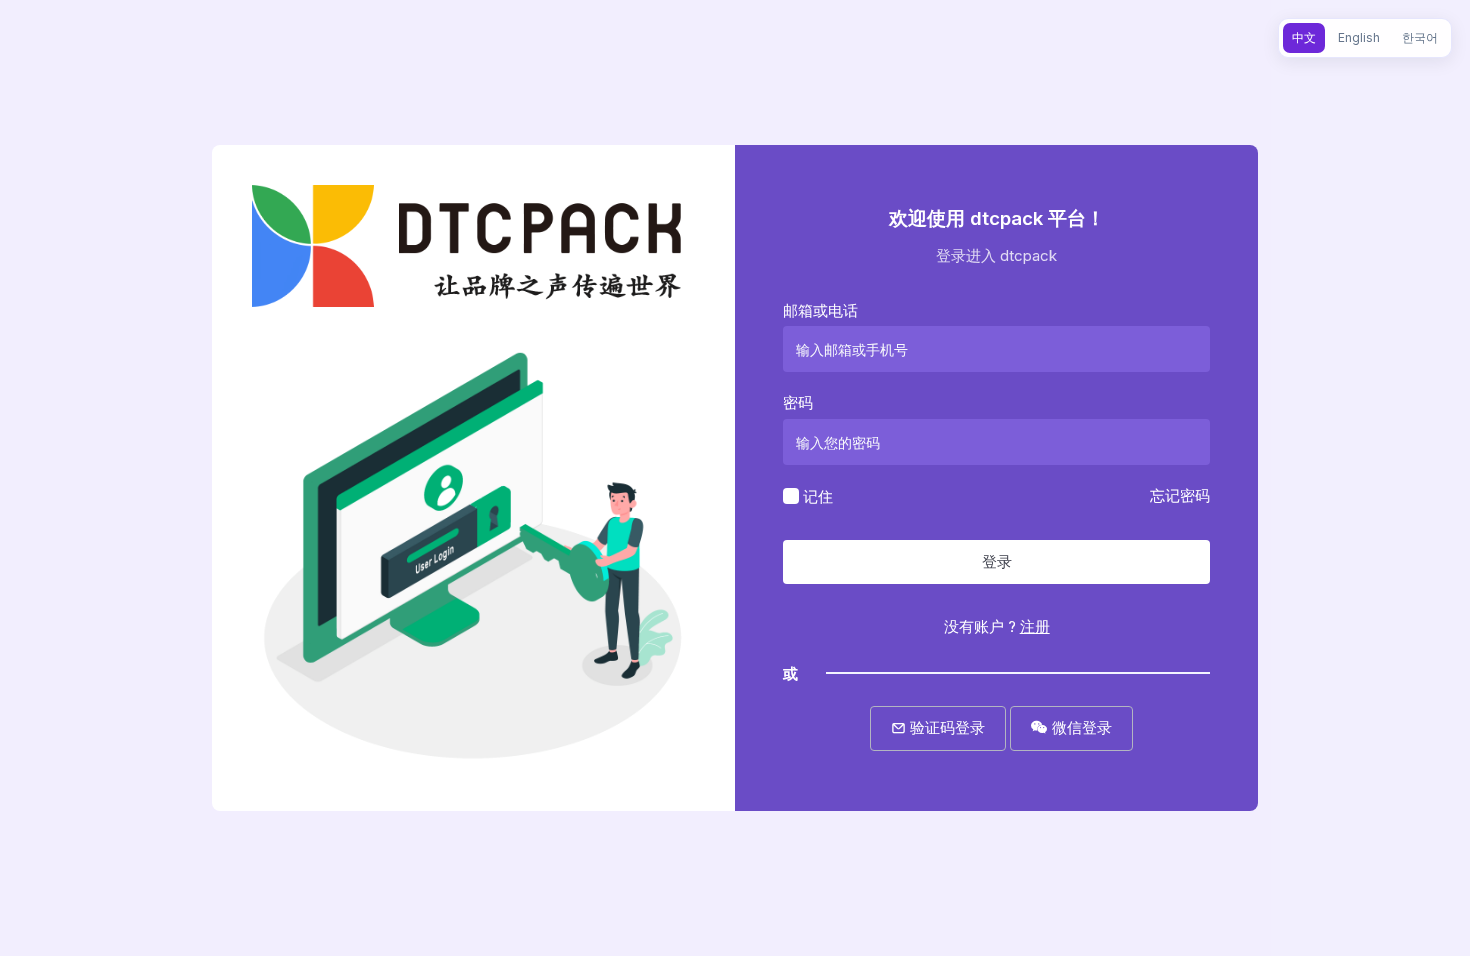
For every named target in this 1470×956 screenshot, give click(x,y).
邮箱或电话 (820, 310)
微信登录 (1080, 727)
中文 (1304, 37)
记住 (818, 495)
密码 (798, 402)
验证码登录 (945, 727)
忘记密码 (1180, 495)
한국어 (1420, 37)
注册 (1035, 626)
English (1359, 37)
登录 (997, 561)
